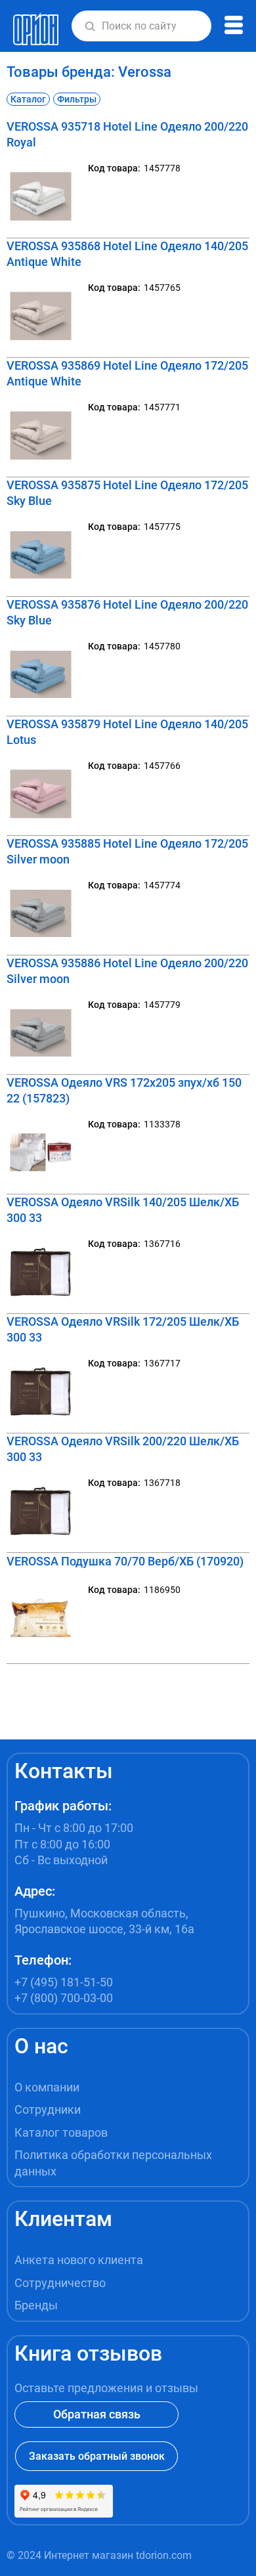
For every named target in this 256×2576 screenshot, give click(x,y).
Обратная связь (97, 2414)
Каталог (28, 99)
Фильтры (77, 99)
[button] (90, 26)
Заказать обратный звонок (97, 2456)
